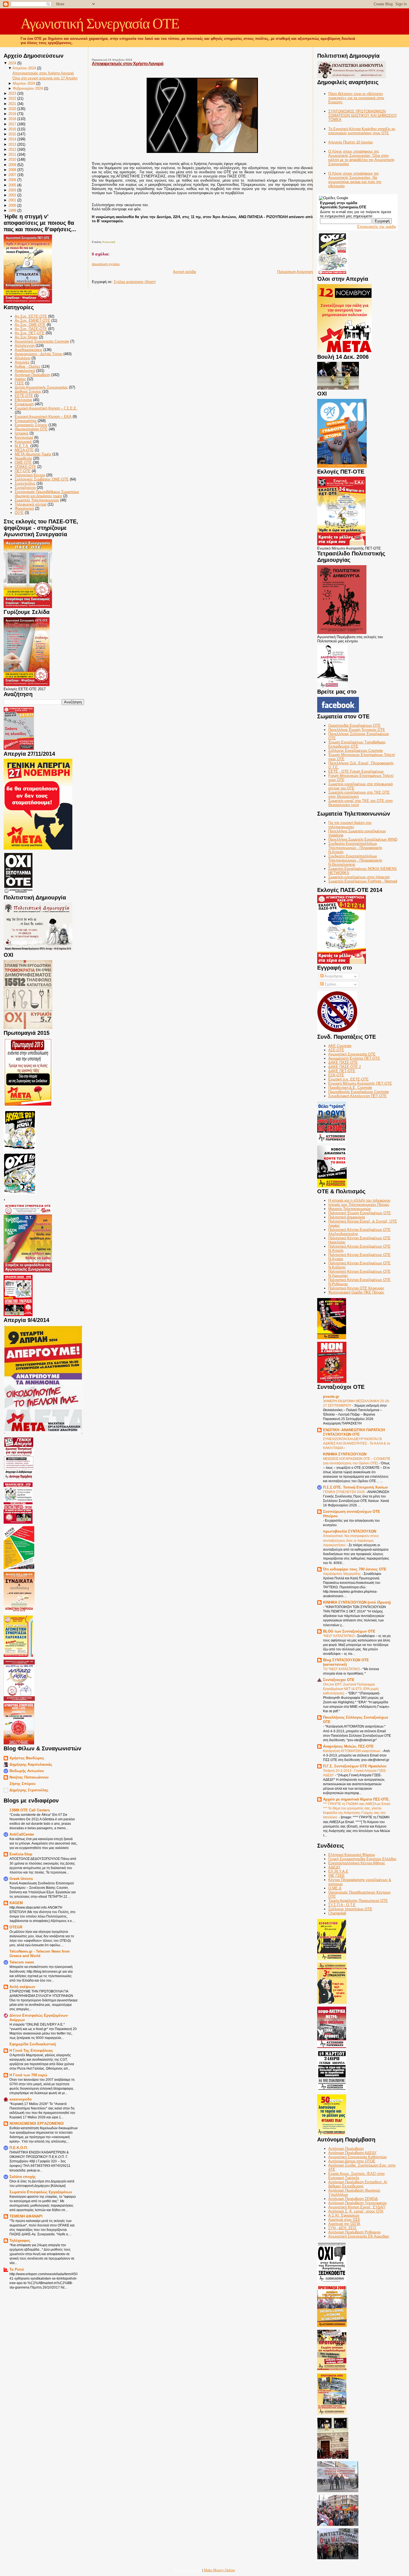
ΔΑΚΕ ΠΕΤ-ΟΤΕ (342, 1071)
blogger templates (188, 2570)
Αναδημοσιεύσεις (29, 350)
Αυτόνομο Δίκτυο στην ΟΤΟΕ (352, 2161)
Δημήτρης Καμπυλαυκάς (31, 1764)
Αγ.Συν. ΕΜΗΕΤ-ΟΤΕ (32, 320)
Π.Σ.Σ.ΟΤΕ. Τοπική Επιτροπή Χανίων (355, 1487)
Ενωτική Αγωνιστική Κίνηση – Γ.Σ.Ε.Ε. (46, 408)
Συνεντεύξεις (25, 483)
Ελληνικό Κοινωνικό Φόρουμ (352, 1855)
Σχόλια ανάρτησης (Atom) (135, 282)
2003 (12, 190)
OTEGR (16, 1927)
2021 (12, 104)
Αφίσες (20, 379)
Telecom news (22, 1962)
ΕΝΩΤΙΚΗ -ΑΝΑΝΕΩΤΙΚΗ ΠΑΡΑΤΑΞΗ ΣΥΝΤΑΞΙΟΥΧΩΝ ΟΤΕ (354, 1432)
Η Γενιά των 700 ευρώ (28, 2075)
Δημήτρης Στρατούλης (29, 1790)
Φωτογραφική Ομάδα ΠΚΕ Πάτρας (356, 1292)
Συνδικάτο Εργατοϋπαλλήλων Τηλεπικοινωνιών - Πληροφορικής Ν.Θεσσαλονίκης (355, 860)
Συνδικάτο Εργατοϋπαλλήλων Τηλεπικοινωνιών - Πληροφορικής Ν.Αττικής (355, 848)
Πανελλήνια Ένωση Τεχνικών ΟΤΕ (357, 730)
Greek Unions (21, 1879)
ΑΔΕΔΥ (334, 1867)
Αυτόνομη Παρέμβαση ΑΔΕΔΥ (353, 2153)
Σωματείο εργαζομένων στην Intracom (359, 877)
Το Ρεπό (17, 2269)
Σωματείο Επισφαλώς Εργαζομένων (41, 2192)
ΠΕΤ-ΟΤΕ (23, 471)
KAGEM (16, 1903)
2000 (12, 205)
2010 (12, 159)
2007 (12, 175)
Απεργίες (22, 362)
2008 (12, 170)
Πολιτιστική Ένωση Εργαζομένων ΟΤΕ (360, 1213)
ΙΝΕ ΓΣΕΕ (337, 1876)
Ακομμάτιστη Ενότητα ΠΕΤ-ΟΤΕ (354, 1058)
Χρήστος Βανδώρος (27, 1758)
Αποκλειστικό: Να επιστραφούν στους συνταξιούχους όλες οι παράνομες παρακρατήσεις (351, 1540)
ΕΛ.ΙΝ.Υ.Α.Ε (338, 1871)
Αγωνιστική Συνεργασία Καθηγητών (358, 2157)
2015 (12, 134)
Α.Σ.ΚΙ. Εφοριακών (344, 2215)
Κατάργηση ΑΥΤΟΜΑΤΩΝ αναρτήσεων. (352, 1751)
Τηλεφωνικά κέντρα (31, 504)
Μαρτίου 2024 (24, 83)
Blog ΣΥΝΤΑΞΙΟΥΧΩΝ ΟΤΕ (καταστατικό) (346, 1662)
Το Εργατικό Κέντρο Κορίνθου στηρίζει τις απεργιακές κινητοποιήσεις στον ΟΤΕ (362, 131)
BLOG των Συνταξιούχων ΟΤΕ (349, 1631)
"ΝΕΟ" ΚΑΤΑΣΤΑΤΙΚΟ (339, 1636)
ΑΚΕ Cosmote (340, 1046)
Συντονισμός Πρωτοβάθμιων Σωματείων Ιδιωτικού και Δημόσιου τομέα (47, 494)
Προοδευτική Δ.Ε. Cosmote (350, 1088)
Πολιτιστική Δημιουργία (347, 1217)
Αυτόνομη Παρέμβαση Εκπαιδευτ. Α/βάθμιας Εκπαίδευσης (358, 2184)
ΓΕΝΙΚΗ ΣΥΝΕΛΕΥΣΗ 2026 (344, 1492)
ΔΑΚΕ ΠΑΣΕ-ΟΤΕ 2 (345, 1067)
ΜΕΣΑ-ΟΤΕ (24, 450)
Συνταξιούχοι (25, 488)
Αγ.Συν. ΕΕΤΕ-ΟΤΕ (31, 316)
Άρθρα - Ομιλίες (28, 366)
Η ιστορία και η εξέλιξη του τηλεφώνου (359, 1200)
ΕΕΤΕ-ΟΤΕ (24, 396)
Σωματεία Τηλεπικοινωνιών (37, 500)
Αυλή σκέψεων (22, 1987)
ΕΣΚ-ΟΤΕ (336, 1075)
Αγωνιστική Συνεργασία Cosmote (42, 341)
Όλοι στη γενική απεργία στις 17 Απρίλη (45, 78)
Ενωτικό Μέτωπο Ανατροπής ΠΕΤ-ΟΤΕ (360, 1083)
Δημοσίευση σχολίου (106, 264)
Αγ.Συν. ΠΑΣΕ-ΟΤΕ (31, 329)
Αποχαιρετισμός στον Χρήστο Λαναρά (43, 73)
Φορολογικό (24, 508)
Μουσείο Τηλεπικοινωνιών (350, 1209)
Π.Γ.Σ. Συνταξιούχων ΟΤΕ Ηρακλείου (355, 1766)
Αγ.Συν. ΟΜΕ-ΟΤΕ (30, 325)
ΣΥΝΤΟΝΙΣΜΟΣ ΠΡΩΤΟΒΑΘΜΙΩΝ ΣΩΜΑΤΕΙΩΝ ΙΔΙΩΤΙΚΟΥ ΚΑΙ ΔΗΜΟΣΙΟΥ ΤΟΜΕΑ (363, 115)
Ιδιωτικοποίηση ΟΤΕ (31, 429)
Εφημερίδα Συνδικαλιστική (33, 2044)
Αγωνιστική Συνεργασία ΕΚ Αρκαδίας (359, 2236)
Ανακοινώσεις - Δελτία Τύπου (39, 354)
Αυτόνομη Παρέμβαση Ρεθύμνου (354, 2232)
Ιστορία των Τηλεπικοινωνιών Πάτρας (359, 1205)
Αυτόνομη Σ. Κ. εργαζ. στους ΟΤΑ (356, 2211)
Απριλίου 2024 (24, 68)
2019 (12, 114)
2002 (12, 195)
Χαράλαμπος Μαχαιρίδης (342, 1574)
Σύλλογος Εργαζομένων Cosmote (356, 751)
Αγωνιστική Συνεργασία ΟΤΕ (100, 24)
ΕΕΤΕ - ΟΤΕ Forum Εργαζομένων (356, 771)
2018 (12, 119)
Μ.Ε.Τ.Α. (22, 446)
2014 (12, 139)
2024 (12, 63)
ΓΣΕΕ (19, 383)
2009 (12, 165)
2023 (12, 93)
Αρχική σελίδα (185, 272)
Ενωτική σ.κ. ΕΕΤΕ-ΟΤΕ (348, 1079)
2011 (12, 154)
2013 (12, 144)
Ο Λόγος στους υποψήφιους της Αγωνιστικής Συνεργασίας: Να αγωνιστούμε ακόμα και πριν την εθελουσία (355, 180)
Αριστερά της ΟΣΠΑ (344, 2224)
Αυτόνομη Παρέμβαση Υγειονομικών (358, 2203)
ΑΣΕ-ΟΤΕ (336, 1050)
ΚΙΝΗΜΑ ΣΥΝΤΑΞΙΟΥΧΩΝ (345, 1454)
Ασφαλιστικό (25, 371)
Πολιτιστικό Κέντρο (30, 475)
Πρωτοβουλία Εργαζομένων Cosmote (359, 1092)
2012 (12, 149)
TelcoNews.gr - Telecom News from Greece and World (40, 1954)
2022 (12, 98)
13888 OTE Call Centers (30, 1810)
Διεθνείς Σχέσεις (28, 391)
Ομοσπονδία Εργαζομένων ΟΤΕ (354, 725)
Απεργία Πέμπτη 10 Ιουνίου (351, 142)
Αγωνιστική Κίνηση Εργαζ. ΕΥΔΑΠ (357, 2207)
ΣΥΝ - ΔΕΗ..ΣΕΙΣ (342, 2228)
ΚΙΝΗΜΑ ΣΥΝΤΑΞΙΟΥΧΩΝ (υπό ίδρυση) (357, 1602)
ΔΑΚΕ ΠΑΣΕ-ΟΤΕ (343, 1063)
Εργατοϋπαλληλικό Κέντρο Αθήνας (357, 1863)
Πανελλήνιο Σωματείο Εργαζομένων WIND (363, 839)
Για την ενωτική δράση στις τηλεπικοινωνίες (350, 825)
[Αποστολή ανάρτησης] (92, 236)
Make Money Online (219, 2570)
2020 (12, 109)
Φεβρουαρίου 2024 (28, 88)
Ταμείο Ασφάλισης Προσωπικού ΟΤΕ (358, 1901)
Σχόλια (330, 984)
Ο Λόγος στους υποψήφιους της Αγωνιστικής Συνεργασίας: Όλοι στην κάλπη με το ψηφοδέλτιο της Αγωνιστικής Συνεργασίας (361, 158)
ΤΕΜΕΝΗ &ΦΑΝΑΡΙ (26, 2216)
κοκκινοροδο (21, 2099)
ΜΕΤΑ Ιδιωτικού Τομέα (33, 454)
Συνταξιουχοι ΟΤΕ (339, 1680)
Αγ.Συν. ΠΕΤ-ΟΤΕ (30, 333)
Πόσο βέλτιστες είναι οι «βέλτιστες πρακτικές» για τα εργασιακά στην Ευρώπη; (356, 98)
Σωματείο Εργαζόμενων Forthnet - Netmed (363, 881)
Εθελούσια (23, 400)
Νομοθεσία (23, 458)
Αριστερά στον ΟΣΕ (344, 2220)
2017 (12, 124)
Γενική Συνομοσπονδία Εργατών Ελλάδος (362, 1859)
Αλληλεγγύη (25, 346)
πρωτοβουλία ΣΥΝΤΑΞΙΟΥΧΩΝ (350, 1531)
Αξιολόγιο (23, 358)
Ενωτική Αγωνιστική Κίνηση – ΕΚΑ (43, 417)
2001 (12, 200)
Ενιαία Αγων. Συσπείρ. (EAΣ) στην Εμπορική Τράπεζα (357, 2176)
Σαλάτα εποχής (23, 2177)
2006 (12, 180)
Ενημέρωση (24, 404)
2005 (12, 185)
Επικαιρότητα (26, 421)
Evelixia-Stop (21, 1854)
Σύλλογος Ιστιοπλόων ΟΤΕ (350, 1909)
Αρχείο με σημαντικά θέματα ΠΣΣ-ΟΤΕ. (356, 1799)
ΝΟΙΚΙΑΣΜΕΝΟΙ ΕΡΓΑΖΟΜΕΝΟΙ (37, 2124)
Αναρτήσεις (333, 976)
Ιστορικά (22, 433)
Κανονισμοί (24, 437)
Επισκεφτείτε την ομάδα (377, 227)
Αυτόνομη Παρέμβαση (32, 375)
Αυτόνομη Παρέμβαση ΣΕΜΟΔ (353, 2199)
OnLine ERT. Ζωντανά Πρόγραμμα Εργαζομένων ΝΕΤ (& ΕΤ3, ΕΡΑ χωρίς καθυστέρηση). (351, 1689)
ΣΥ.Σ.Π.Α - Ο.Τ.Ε (342, 1905)
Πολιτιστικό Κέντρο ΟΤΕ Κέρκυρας (356, 1288)
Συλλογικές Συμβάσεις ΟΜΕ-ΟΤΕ (42, 479)
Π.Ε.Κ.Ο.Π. (19, 2148)
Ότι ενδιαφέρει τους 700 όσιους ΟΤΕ (355, 1569)
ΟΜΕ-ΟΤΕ (23, 463)
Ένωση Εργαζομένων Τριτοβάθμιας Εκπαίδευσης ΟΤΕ (357, 744)
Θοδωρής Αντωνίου (27, 1771)
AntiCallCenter (22, 1834)
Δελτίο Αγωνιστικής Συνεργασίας (41, 387)
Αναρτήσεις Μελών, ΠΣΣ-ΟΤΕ (348, 1746)
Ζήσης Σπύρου (23, 1784)
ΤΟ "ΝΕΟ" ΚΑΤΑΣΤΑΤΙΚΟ (342, 1669)
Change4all (337, 1913)
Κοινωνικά (23, 442)
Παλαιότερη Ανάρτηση (295, 272)
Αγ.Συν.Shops (26, 337)
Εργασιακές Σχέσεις (31, 425)
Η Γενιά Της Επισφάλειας (31, 2051)
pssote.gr (331, 1396)
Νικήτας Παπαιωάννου (29, 1777)
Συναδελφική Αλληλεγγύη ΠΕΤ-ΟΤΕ (358, 1096)
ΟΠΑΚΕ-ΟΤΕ (25, 467)
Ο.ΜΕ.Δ (335, 1888)
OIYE (19, 513)
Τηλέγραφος (20, 2240)
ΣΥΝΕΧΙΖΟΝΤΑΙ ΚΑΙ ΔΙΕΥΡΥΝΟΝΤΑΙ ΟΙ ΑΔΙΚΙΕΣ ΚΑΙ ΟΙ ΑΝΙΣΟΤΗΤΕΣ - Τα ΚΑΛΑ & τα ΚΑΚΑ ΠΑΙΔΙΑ (357, 1443)
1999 (12, 210)
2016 (12, 129)
